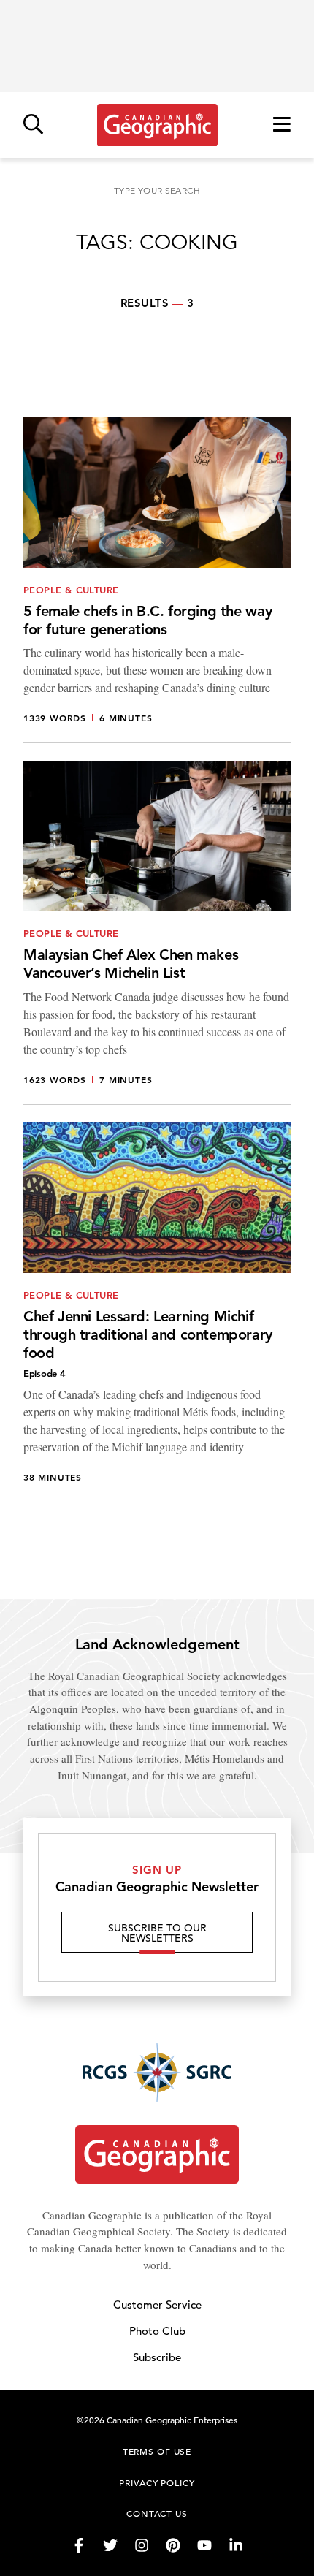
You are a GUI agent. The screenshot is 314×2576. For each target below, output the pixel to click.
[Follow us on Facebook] (79, 2545)
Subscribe (157, 2357)
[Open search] (33, 125)
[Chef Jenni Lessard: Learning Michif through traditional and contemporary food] (157, 1312)
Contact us (157, 2513)
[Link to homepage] (157, 125)
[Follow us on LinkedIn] (236, 2545)
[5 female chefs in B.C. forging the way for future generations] (157, 581)
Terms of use (157, 2451)
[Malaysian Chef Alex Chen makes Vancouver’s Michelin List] (157, 933)
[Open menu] (282, 125)
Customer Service (157, 2305)
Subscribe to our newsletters (157, 1933)
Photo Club (157, 2331)
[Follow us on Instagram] (142, 2545)
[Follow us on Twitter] (110, 2545)
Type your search (157, 190)
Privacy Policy (157, 2482)
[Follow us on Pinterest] (173, 2545)
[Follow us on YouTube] (204, 2545)
